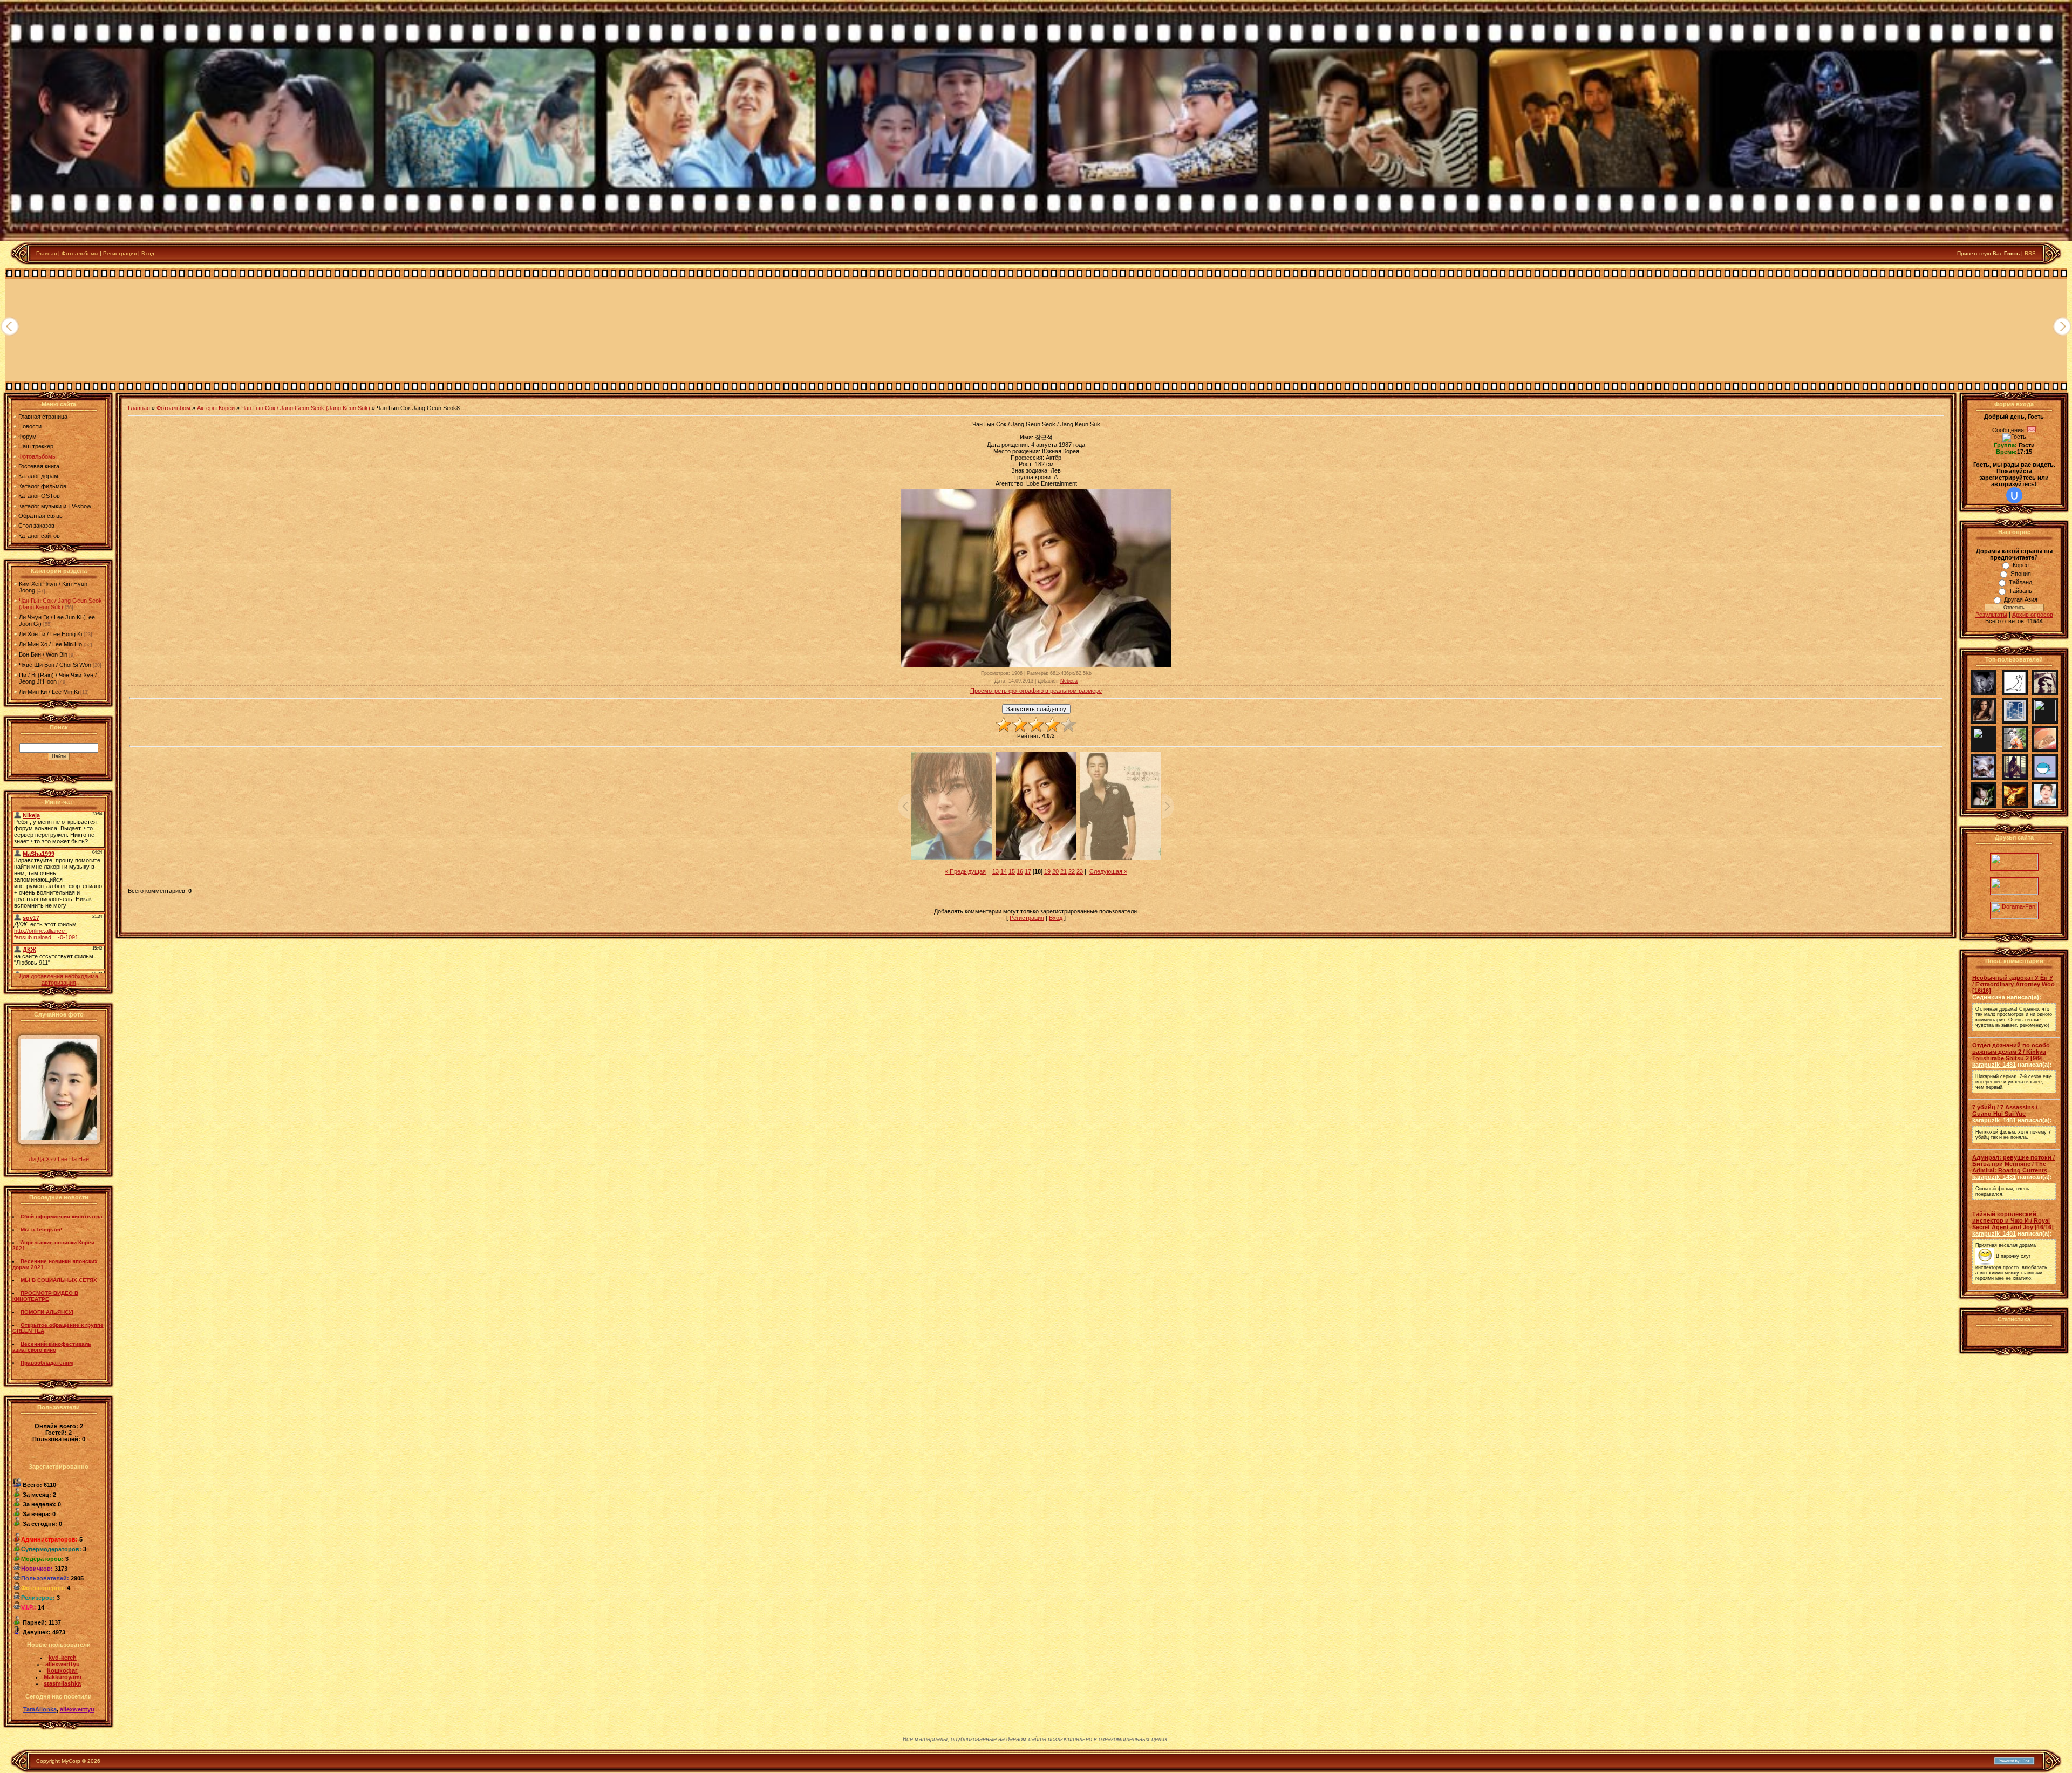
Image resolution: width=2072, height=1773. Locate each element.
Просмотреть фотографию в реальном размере (1036, 691)
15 (1012, 871)
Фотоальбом (173, 408)
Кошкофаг (62, 1670)
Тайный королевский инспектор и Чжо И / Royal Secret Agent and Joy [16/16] (2013, 1220)
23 (1080, 871)
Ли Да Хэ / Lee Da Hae (59, 1159)
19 (1047, 871)
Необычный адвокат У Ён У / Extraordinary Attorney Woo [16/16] (2013, 984)
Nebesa (1069, 681)
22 (1072, 871)
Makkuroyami (63, 1677)
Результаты (1991, 615)
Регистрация (120, 253)
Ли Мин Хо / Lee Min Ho (50, 644)
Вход (148, 253)
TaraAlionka (40, 1709)
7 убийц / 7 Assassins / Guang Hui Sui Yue (2005, 1110)
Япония (2021, 574)
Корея (2021, 565)
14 (1004, 871)
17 (1028, 871)
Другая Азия (2021, 599)
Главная (46, 253)
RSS (2030, 253)
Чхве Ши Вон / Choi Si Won (55, 665)
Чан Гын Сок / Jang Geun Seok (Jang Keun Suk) (60, 604)
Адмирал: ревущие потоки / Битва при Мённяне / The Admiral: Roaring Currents (2013, 1164)
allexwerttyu (63, 1664)
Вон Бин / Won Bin (43, 654)
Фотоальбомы (80, 253)
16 (1020, 871)
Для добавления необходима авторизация (59, 979)
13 (996, 871)
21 (1064, 871)
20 (1055, 871)
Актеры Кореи (216, 408)
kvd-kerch (63, 1658)
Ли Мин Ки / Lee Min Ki (49, 692)
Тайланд (2020, 582)
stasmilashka (62, 1683)
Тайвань (2020, 591)
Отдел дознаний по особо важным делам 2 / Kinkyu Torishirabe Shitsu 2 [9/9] (2011, 1052)
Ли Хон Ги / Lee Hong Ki (50, 634)
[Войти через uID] (2014, 495)
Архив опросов (2033, 615)
